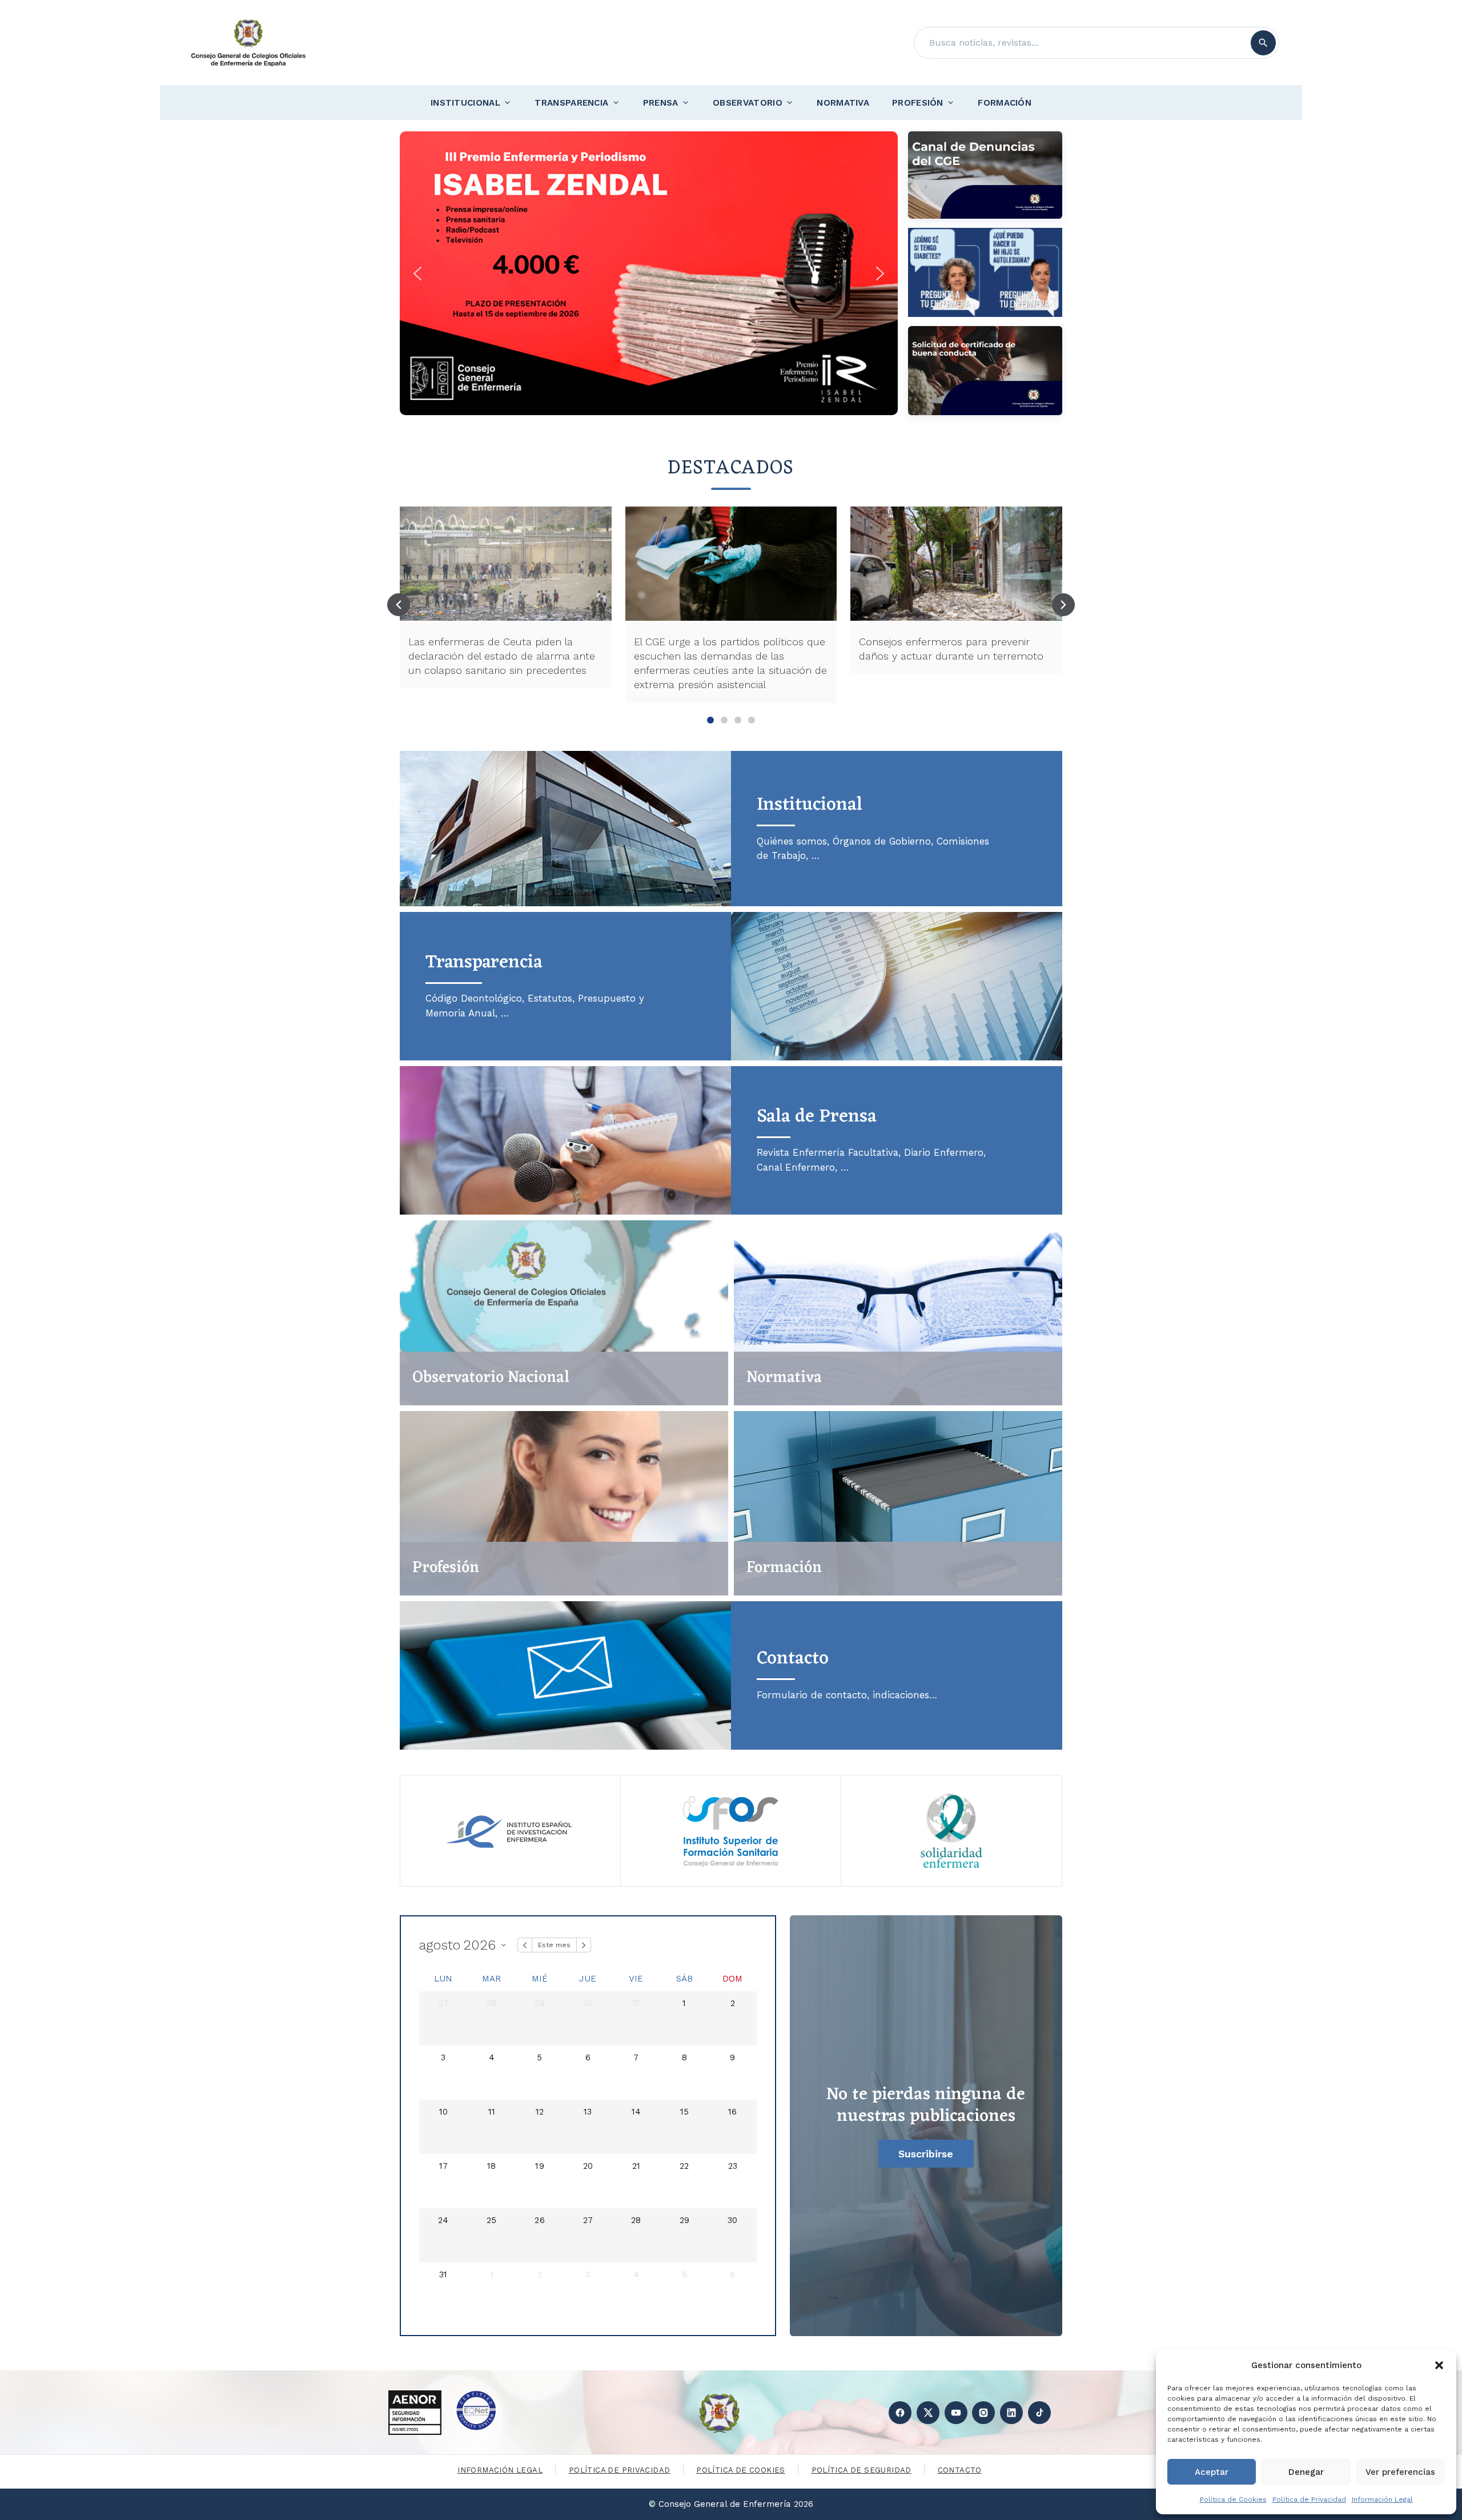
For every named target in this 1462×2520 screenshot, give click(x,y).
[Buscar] (1263, 43)
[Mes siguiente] (584, 1945)
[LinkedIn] (1011, 2413)
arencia (484, 962)
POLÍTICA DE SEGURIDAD (861, 2470)
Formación (1005, 103)
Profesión (918, 103)
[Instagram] (983, 2413)
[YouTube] (956, 2413)
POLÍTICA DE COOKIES (740, 2470)
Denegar (1306, 2472)
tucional (810, 805)
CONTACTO (960, 2470)
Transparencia (571, 103)
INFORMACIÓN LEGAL (500, 2470)
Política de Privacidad (1309, 2499)
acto (793, 1659)
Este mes (554, 1945)
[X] (928, 2413)
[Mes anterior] (525, 1945)
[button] (1439, 2365)
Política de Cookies (1233, 2499)
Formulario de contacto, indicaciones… (847, 1695)
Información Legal (1382, 2499)
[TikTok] (1039, 2413)
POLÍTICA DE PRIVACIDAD (620, 2470)
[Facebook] (900, 2413)
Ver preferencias (1400, 2472)
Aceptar (1212, 2472)
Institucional (465, 103)
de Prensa (817, 1117)
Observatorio (748, 103)
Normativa (843, 103)
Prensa (661, 103)
